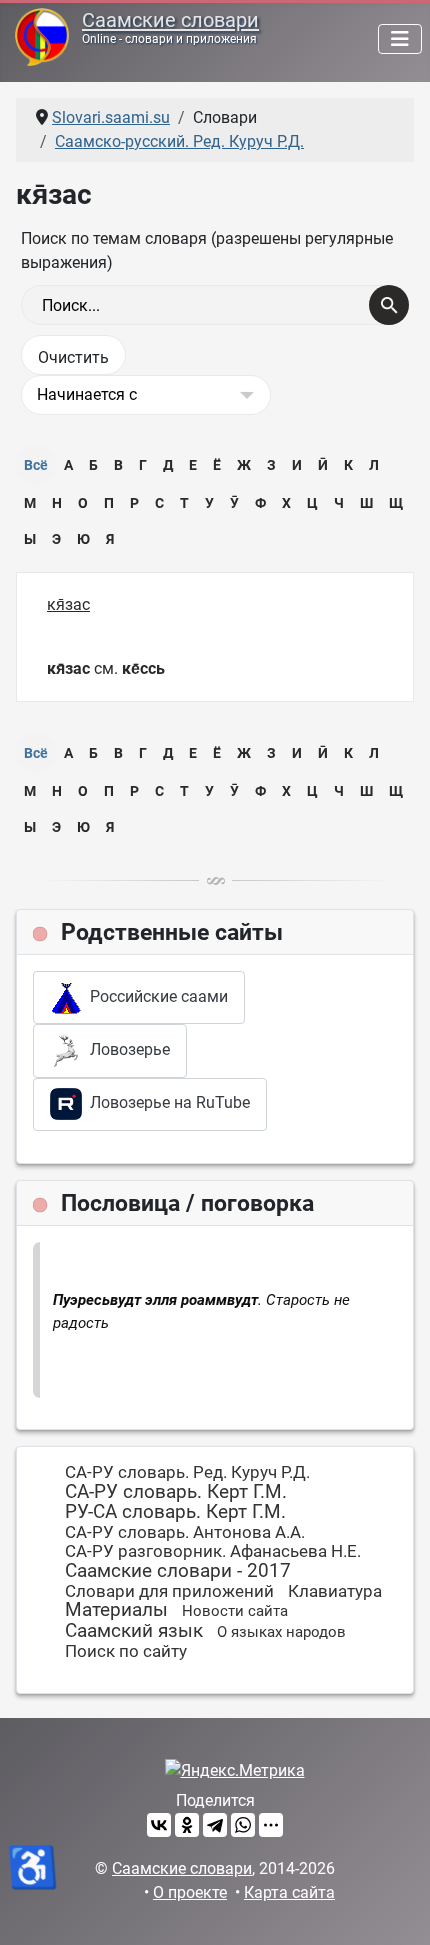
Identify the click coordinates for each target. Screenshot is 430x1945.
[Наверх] (395, 1908)
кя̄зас (68, 604)
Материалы (116, 1609)
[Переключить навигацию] (400, 39)
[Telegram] (215, 1825)
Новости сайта (235, 1611)
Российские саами (155, 996)
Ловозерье (126, 1049)
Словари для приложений (169, 1591)
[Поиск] (389, 305)
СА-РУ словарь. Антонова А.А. (185, 1532)
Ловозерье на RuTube (166, 1102)
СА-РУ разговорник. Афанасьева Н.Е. (213, 1551)
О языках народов (281, 1632)
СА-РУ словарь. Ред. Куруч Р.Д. (187, 1472)
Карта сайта (289, 1892)
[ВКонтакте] (159, 1825)
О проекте (190, 1892)
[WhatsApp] (243, 1825)
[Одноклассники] (187, 1825)
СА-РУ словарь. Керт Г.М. (176, 1491)
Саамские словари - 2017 (178, 1570)
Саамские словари (170, 20)
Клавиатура (335, 1591)
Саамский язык (134, 1630)
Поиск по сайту (126, 1651)
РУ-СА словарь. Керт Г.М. (175, 1511)
